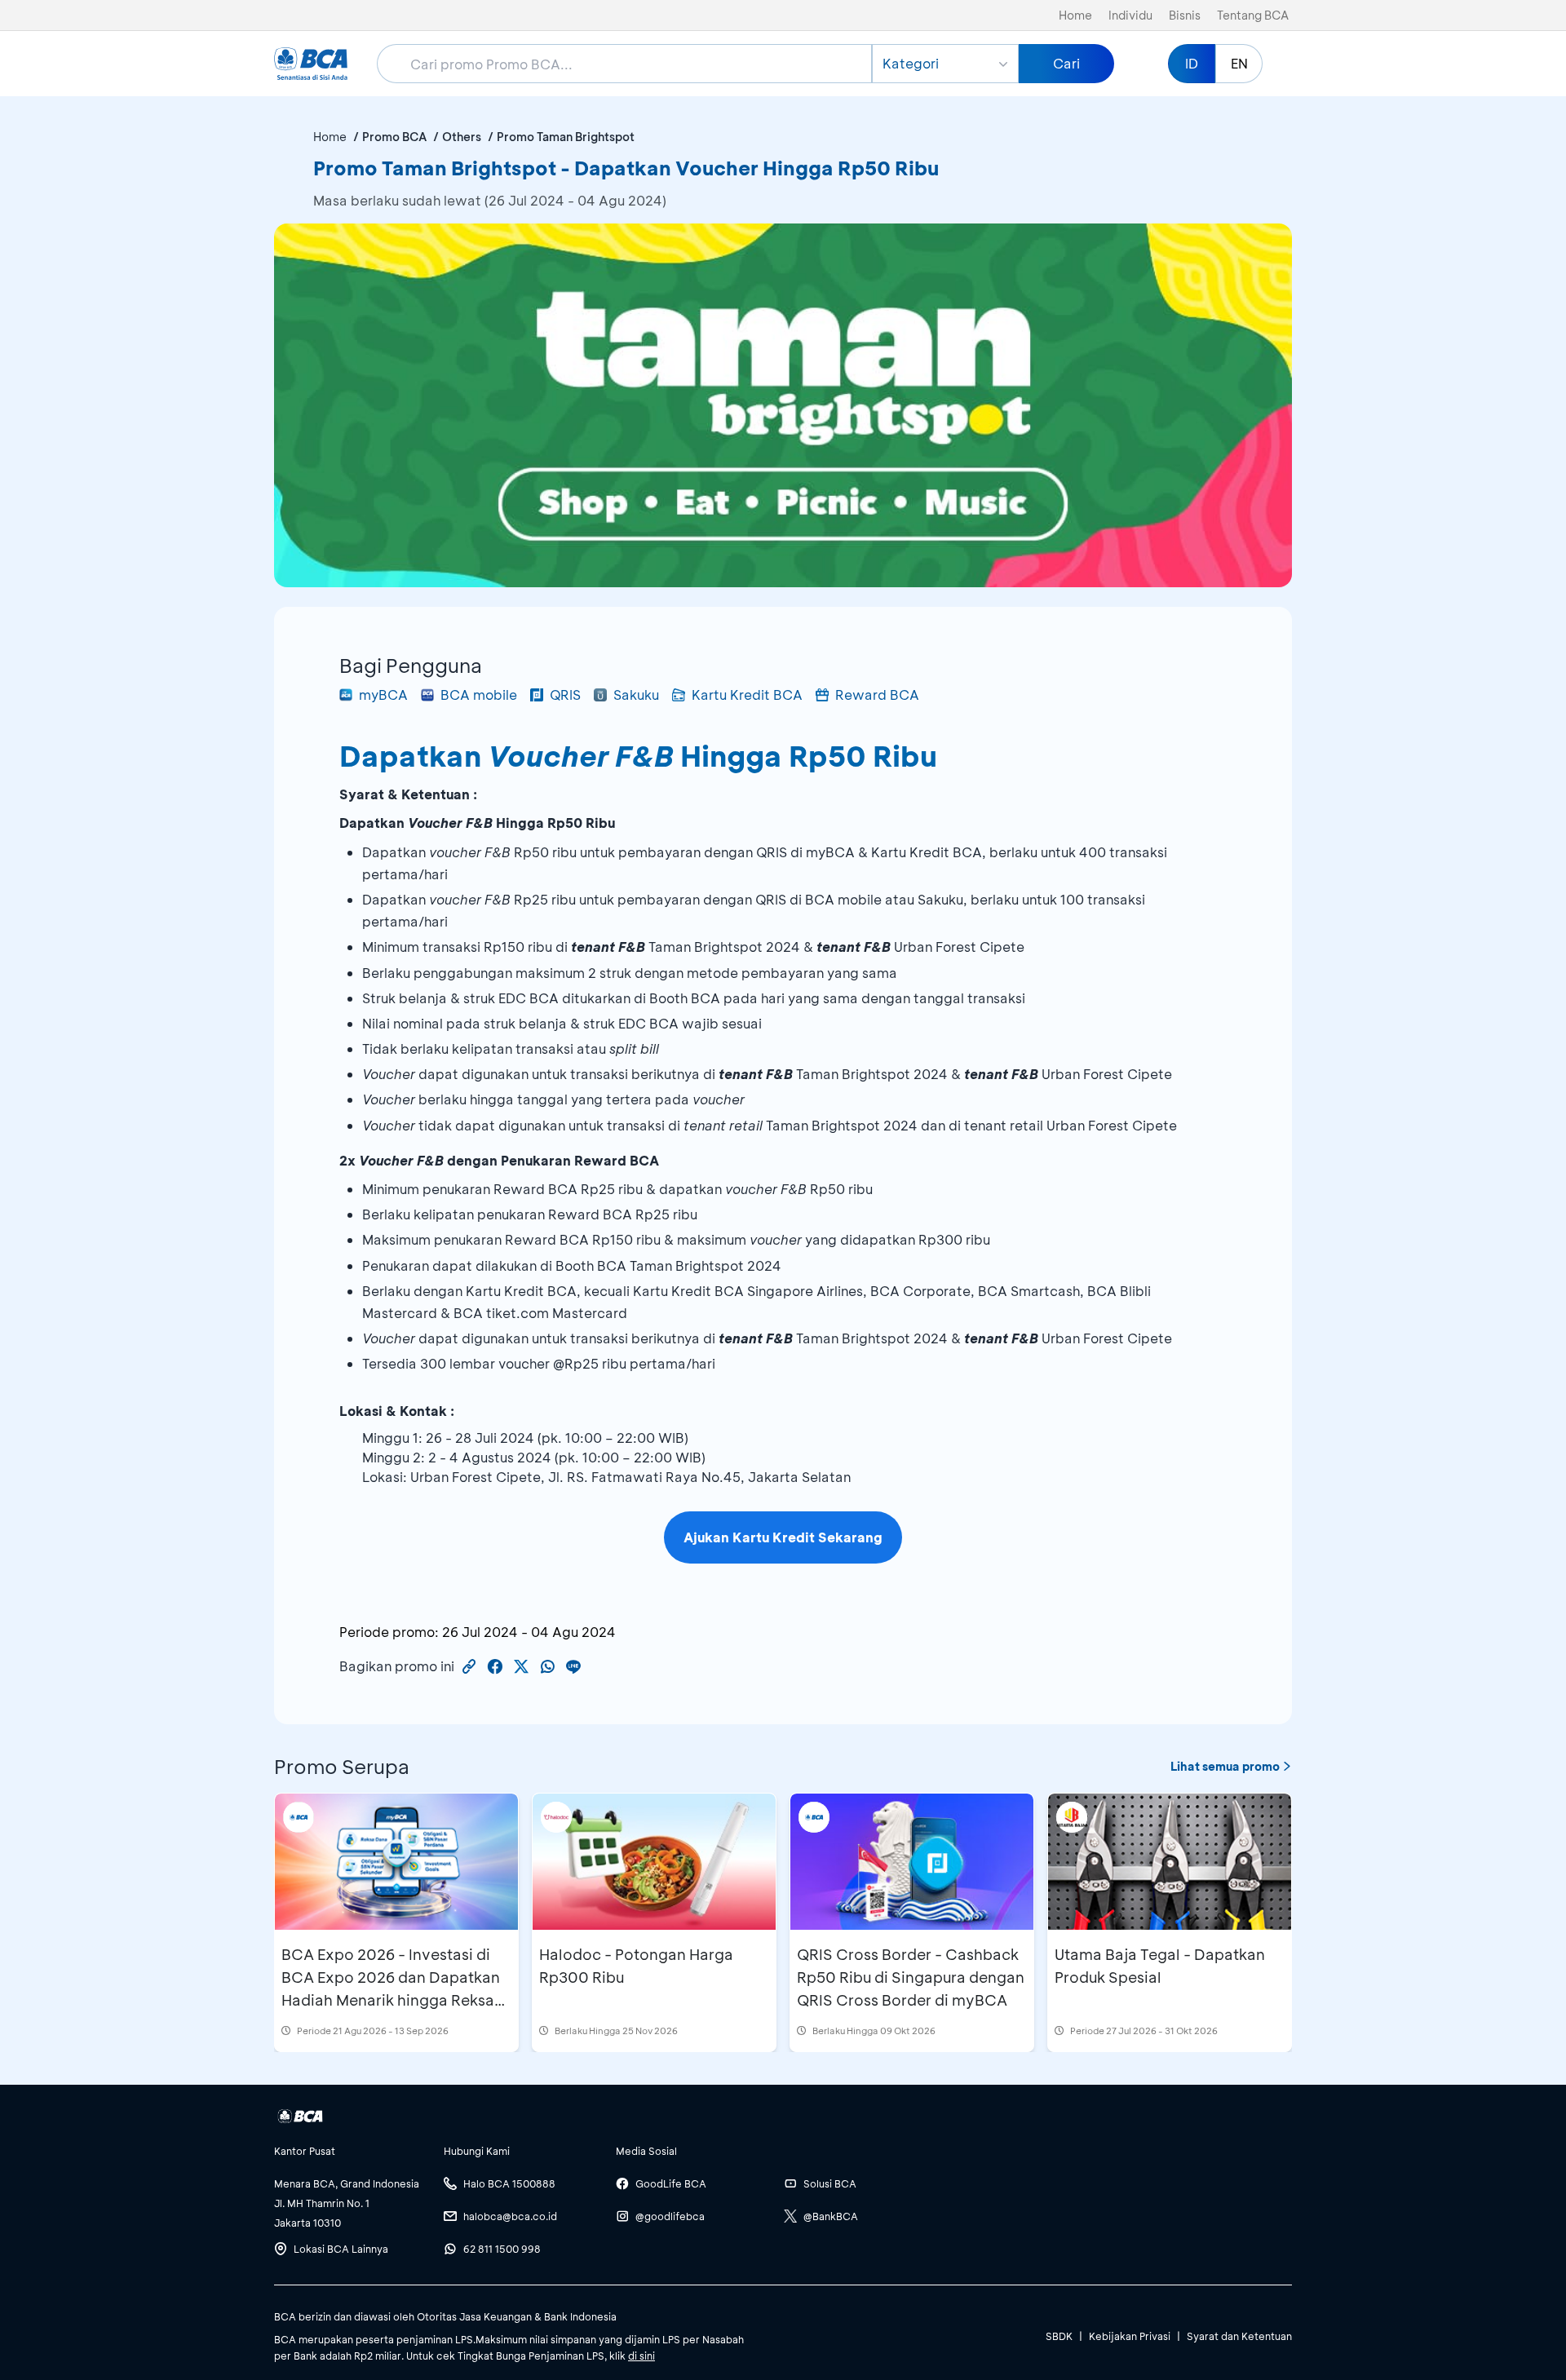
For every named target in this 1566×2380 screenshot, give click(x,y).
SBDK (1059, 2336)
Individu (1130, 15)
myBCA (383, 695)
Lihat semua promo (1225, 1766)
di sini (641, 2356)
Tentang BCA (1253, 15)
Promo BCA (394, 137)
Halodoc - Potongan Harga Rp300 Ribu (636, 1966)
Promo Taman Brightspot (566, 137)
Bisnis (1185, 15)
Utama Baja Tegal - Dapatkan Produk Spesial (1160, 1966)
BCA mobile (479, 695)
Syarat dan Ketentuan (1239, 2336)
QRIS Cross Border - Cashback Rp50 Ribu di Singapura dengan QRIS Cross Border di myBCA (911, 1977)
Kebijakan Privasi (1130, 2336)
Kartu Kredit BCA (747, 695)
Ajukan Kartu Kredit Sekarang (783, 1537)
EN (1239, 63)
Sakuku (636, 695)
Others (462, 137)
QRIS (565, 695)
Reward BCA (877, 695)
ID (1192, 63)
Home (1075, 15)
